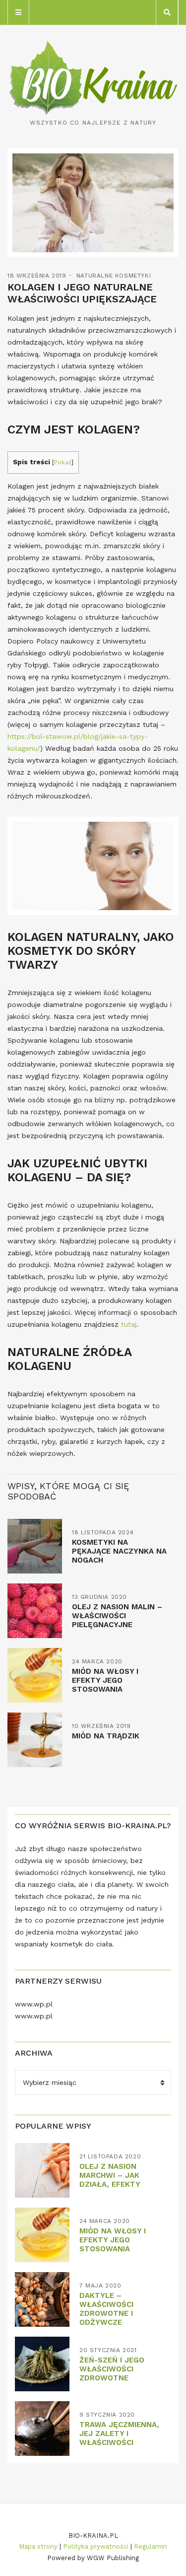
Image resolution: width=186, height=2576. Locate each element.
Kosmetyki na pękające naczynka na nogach (119, 1551)
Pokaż (63, 462)
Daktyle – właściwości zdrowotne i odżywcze (106, 2309)
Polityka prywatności (96, 2546)
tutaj (129, 1324)
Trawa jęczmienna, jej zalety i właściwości (119, 2433)
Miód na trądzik (106, 1736)
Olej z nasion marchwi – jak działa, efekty (110, 2175)
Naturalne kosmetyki (114, 276)
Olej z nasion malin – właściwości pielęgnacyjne (117, 1616)
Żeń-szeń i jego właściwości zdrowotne (112, 2369)
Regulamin (151, 2546)
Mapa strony (38, 2546)
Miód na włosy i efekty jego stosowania (105, 1680)
